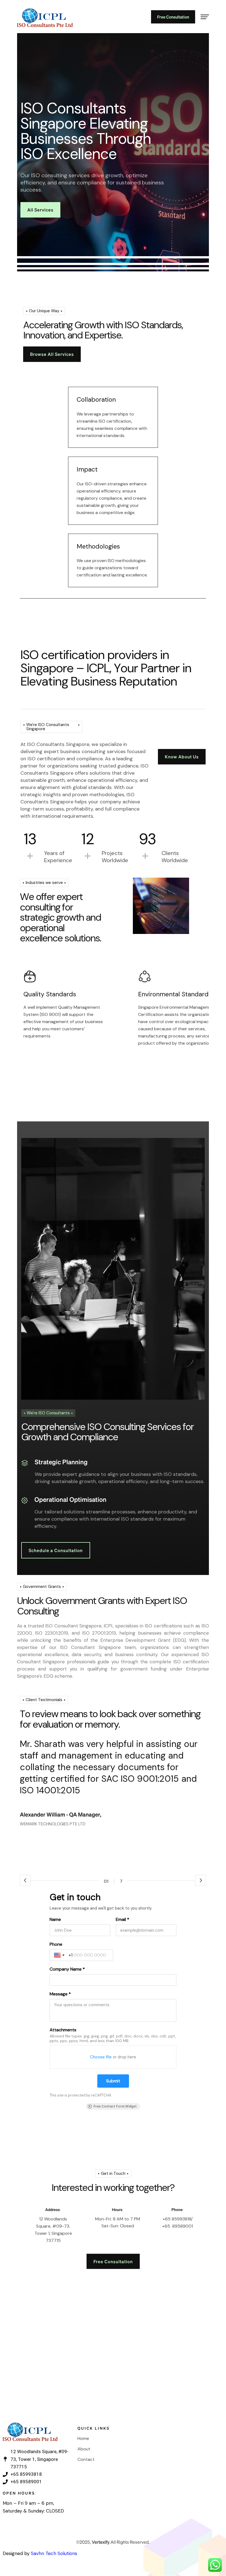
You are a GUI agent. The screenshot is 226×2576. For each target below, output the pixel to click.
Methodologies (98, 546)
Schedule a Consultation (56, 1550)
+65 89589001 (177, 2226)
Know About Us (182, 757)
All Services (40, 210)
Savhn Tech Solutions (54, 2553)
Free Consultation (173, 17)
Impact (87, 469)
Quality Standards (50, 994)
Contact (86, 2459)
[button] (25, 1880)
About (84, 2449)
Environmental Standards (175, 994)
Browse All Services (52, 354)
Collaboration (96, 399)
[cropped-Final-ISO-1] (45, 17)
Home (83, 2438)
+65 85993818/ (178, 2219)
